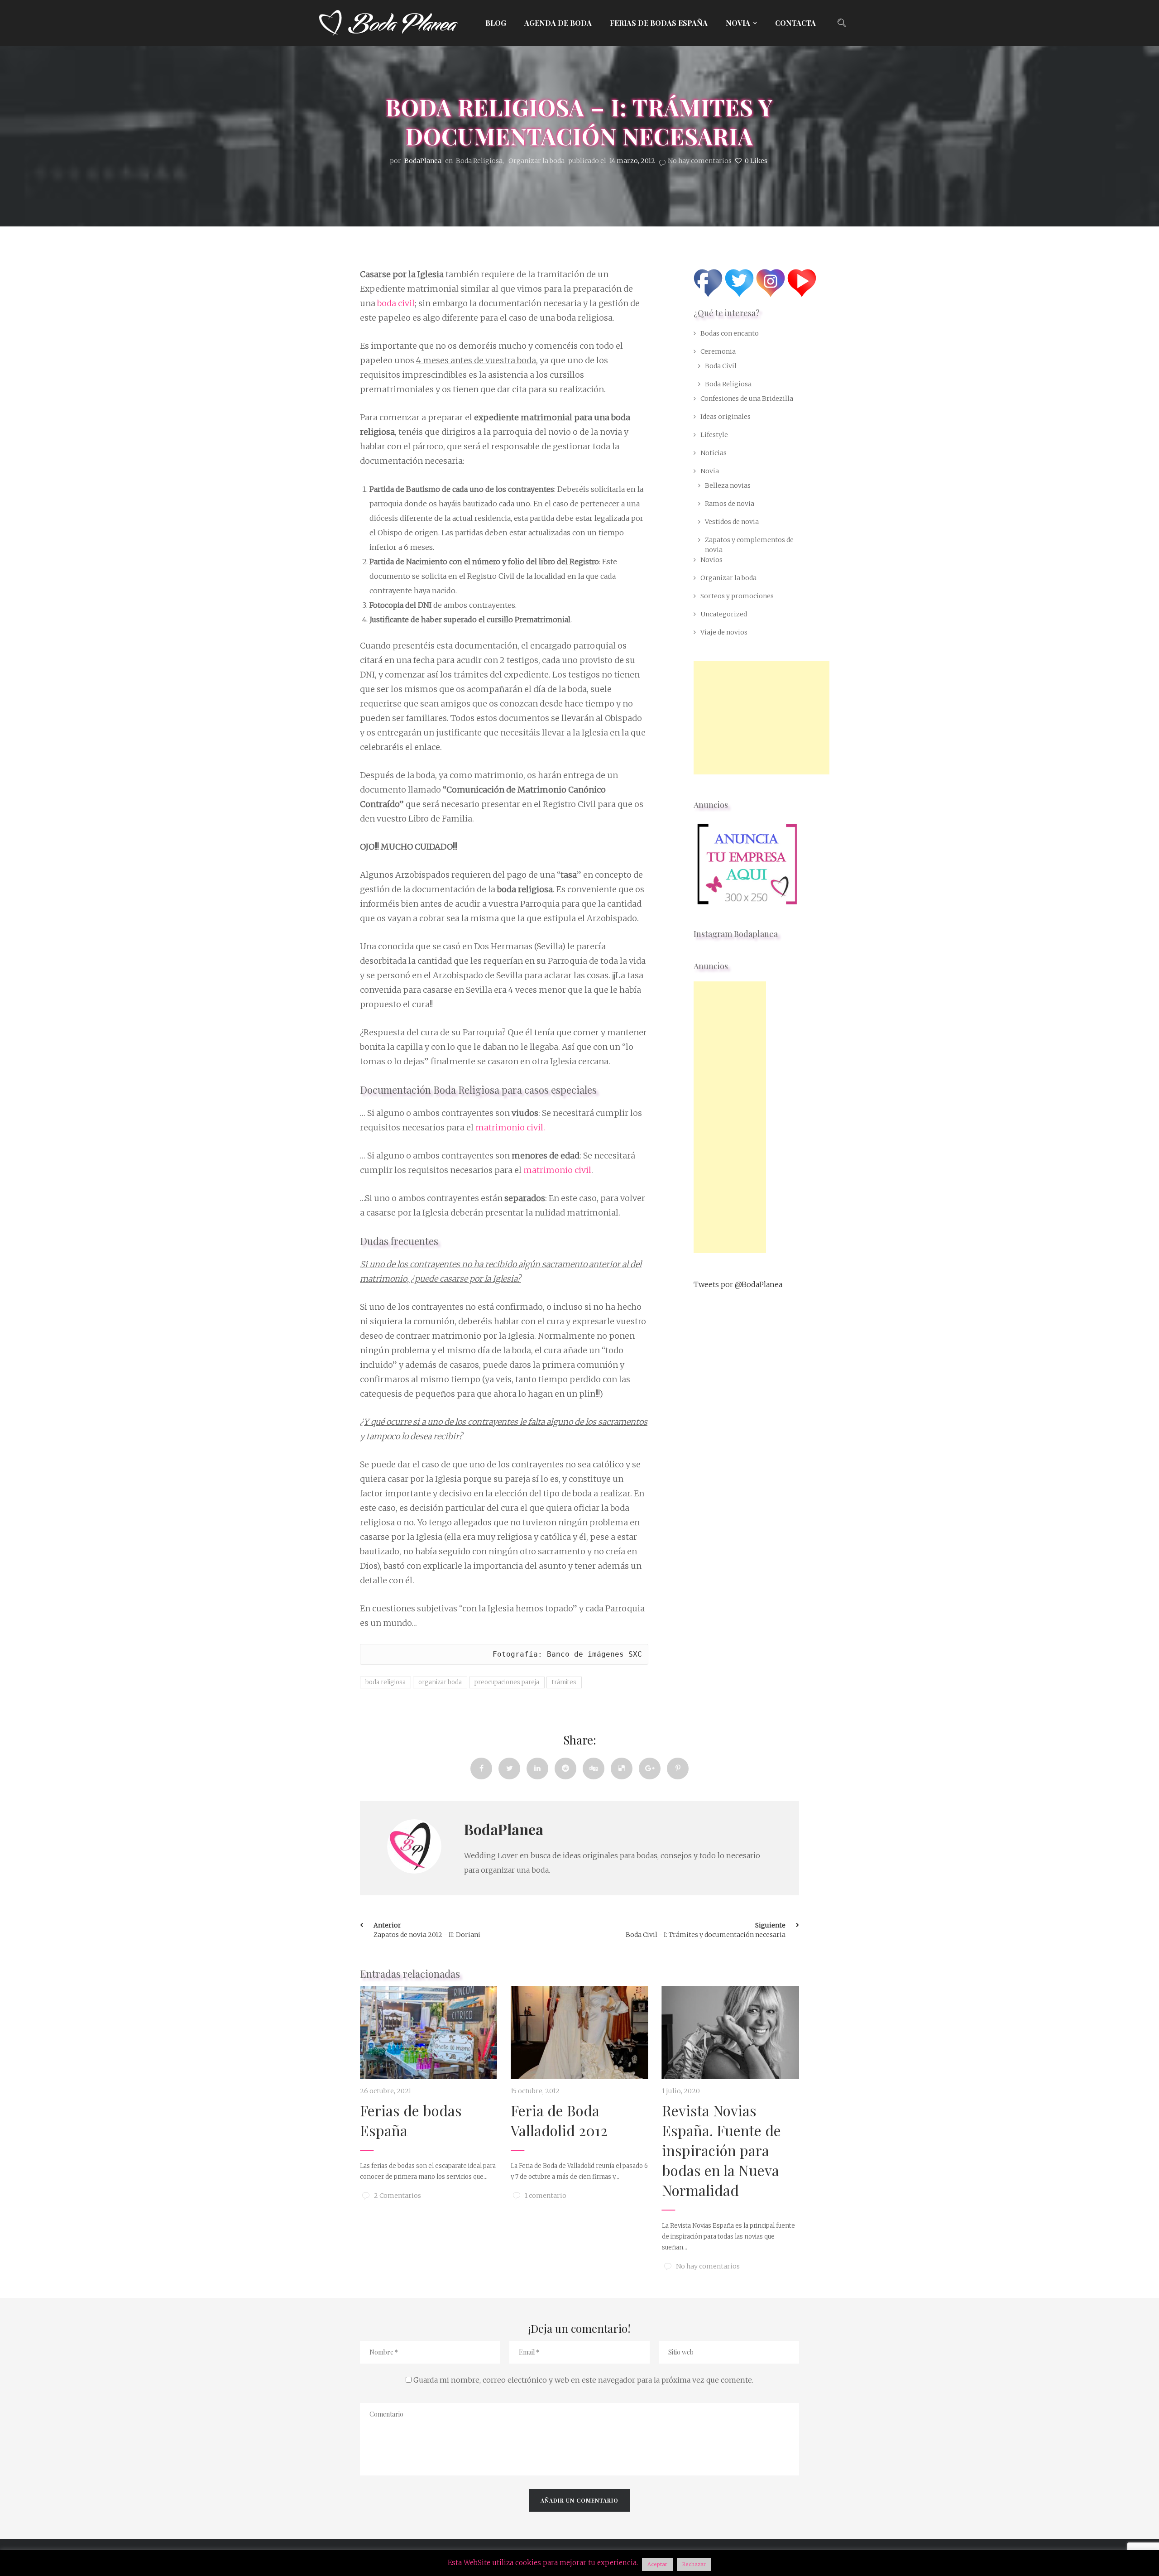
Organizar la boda (536, 161)
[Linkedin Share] (537, 1769)
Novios (711, 560)
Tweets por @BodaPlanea (738, 1284)
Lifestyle (714, 435)
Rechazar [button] (694, 2564)
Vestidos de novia (732, 522)
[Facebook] (481, 1769)
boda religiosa (386, 1682)
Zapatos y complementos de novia (749, 545)
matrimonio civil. (510, 1127)
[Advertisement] (761, 718)
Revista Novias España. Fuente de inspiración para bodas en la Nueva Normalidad (721, 2150)
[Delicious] (622, 1769)
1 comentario (546, 2196)
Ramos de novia (730, 504)
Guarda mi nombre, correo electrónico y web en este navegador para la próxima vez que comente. (583, 2380)
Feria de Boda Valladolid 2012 (559, 2120)
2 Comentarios (398, 2196)
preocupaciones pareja (507, 1682)
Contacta (795, 23)
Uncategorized (724, 614)
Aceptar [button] (657, 2564)
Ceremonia (718, 351)
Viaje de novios (724, 632)
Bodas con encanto (730, 333)
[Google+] (650, 1769)
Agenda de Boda (558, 23)
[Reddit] (565, 1769)
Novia (738, 23)
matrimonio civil (557, 1170)
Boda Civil (721, 366)
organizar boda (440, 1682)
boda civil (396, 303)
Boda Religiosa (479, 161)
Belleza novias (728, 485)
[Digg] (594, 1769)
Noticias (714, 453)
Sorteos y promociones (737, 596)
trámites (564, 1682)
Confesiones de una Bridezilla (747, 399)
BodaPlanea (504, 1829)
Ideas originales (726, 417)
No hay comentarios (700, 161)
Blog (496, 23)
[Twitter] (509, 1769)
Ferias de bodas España (659, 23)
